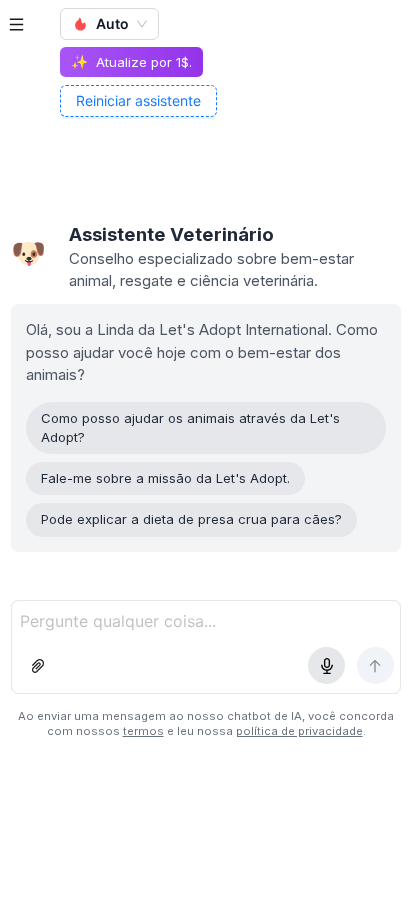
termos (143, 731)
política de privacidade (299, 731)
